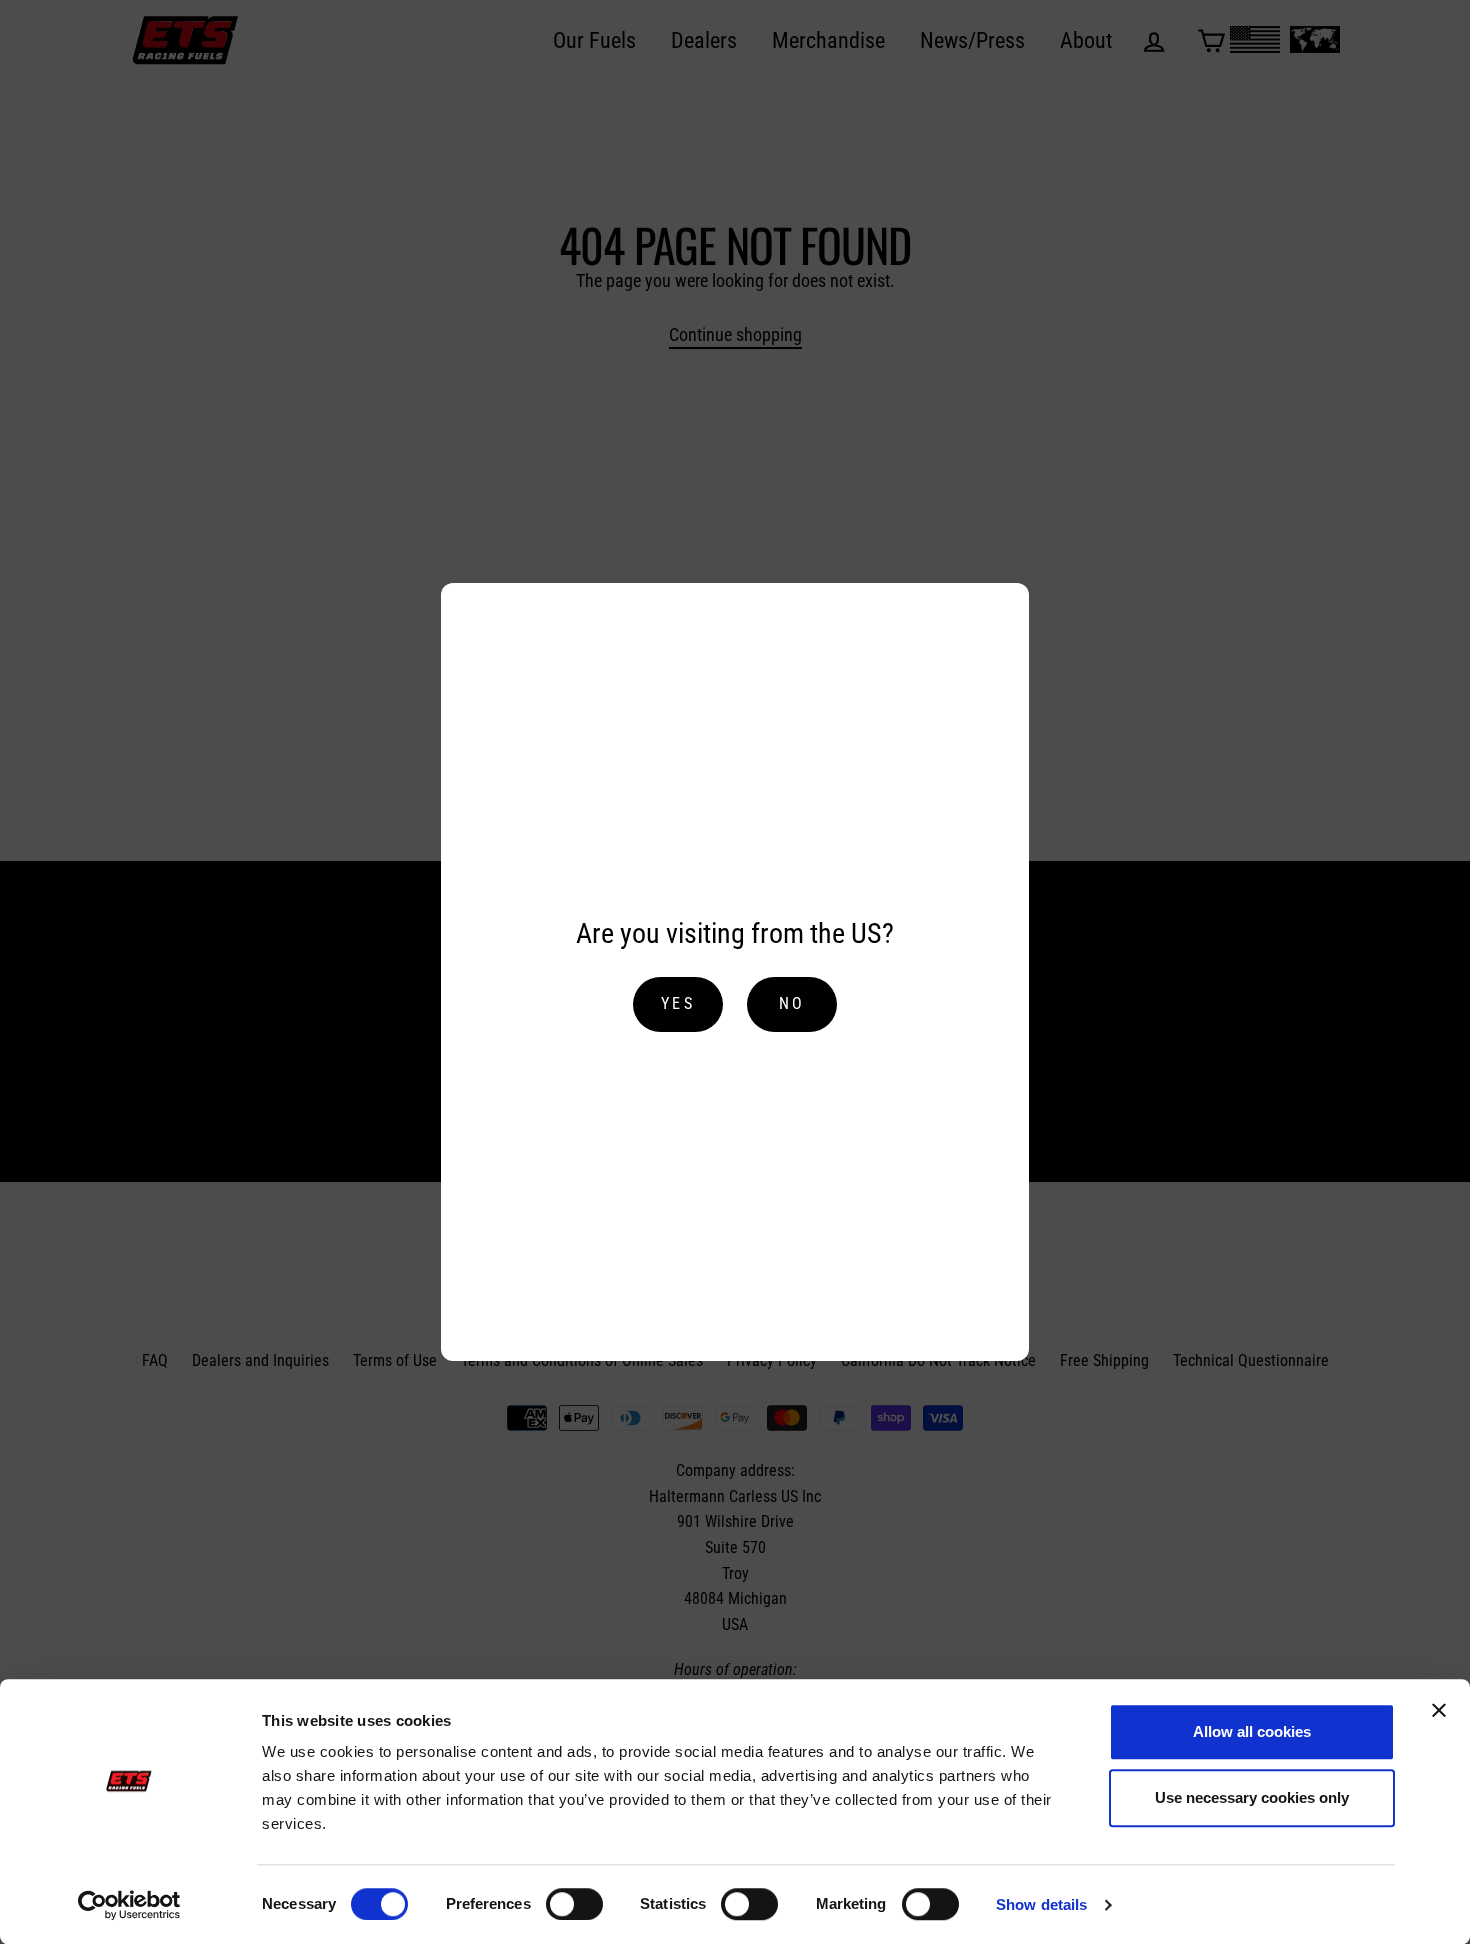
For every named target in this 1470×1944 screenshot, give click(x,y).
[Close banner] (1439, 1710)
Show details (1041, 1904)
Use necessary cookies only (1252, 1797)
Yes (678, 1003)
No (792, 1003)
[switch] (574, 1904)
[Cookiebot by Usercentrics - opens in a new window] (129, 1905)
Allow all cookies (1252, 1731)
